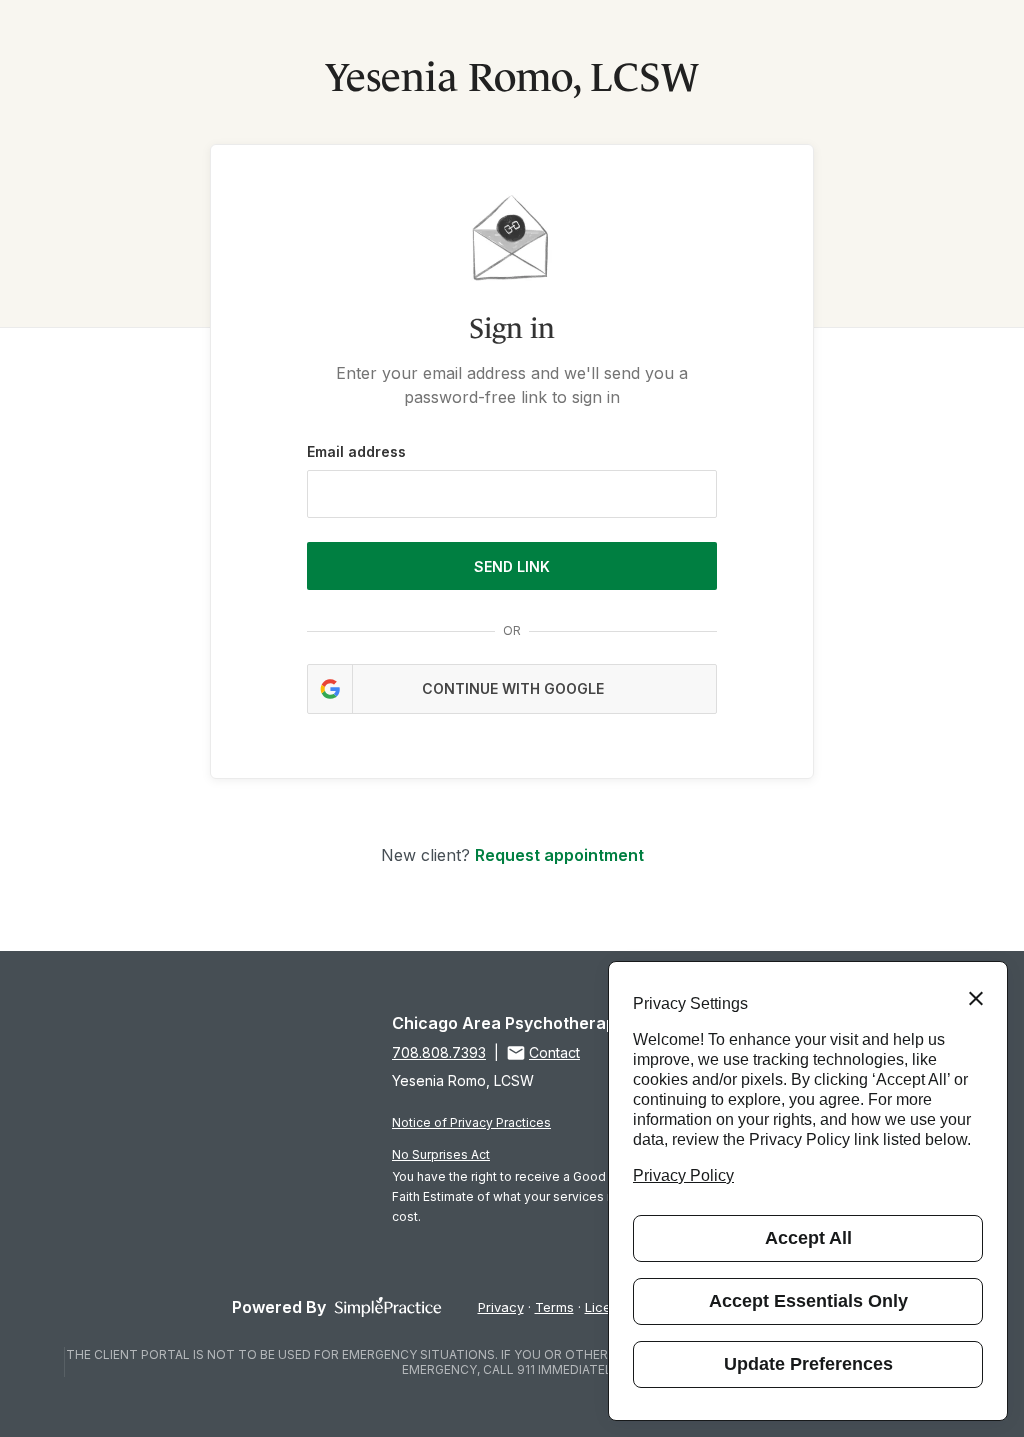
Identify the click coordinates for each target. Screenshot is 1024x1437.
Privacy (501, 1307)
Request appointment (559, 855)
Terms (554, 1307)
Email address (356, 451)
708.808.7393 (439, 1052)
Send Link (512, 566)
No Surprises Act (441, 1154)
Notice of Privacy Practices (471, 1122)
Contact (554, 1052)
